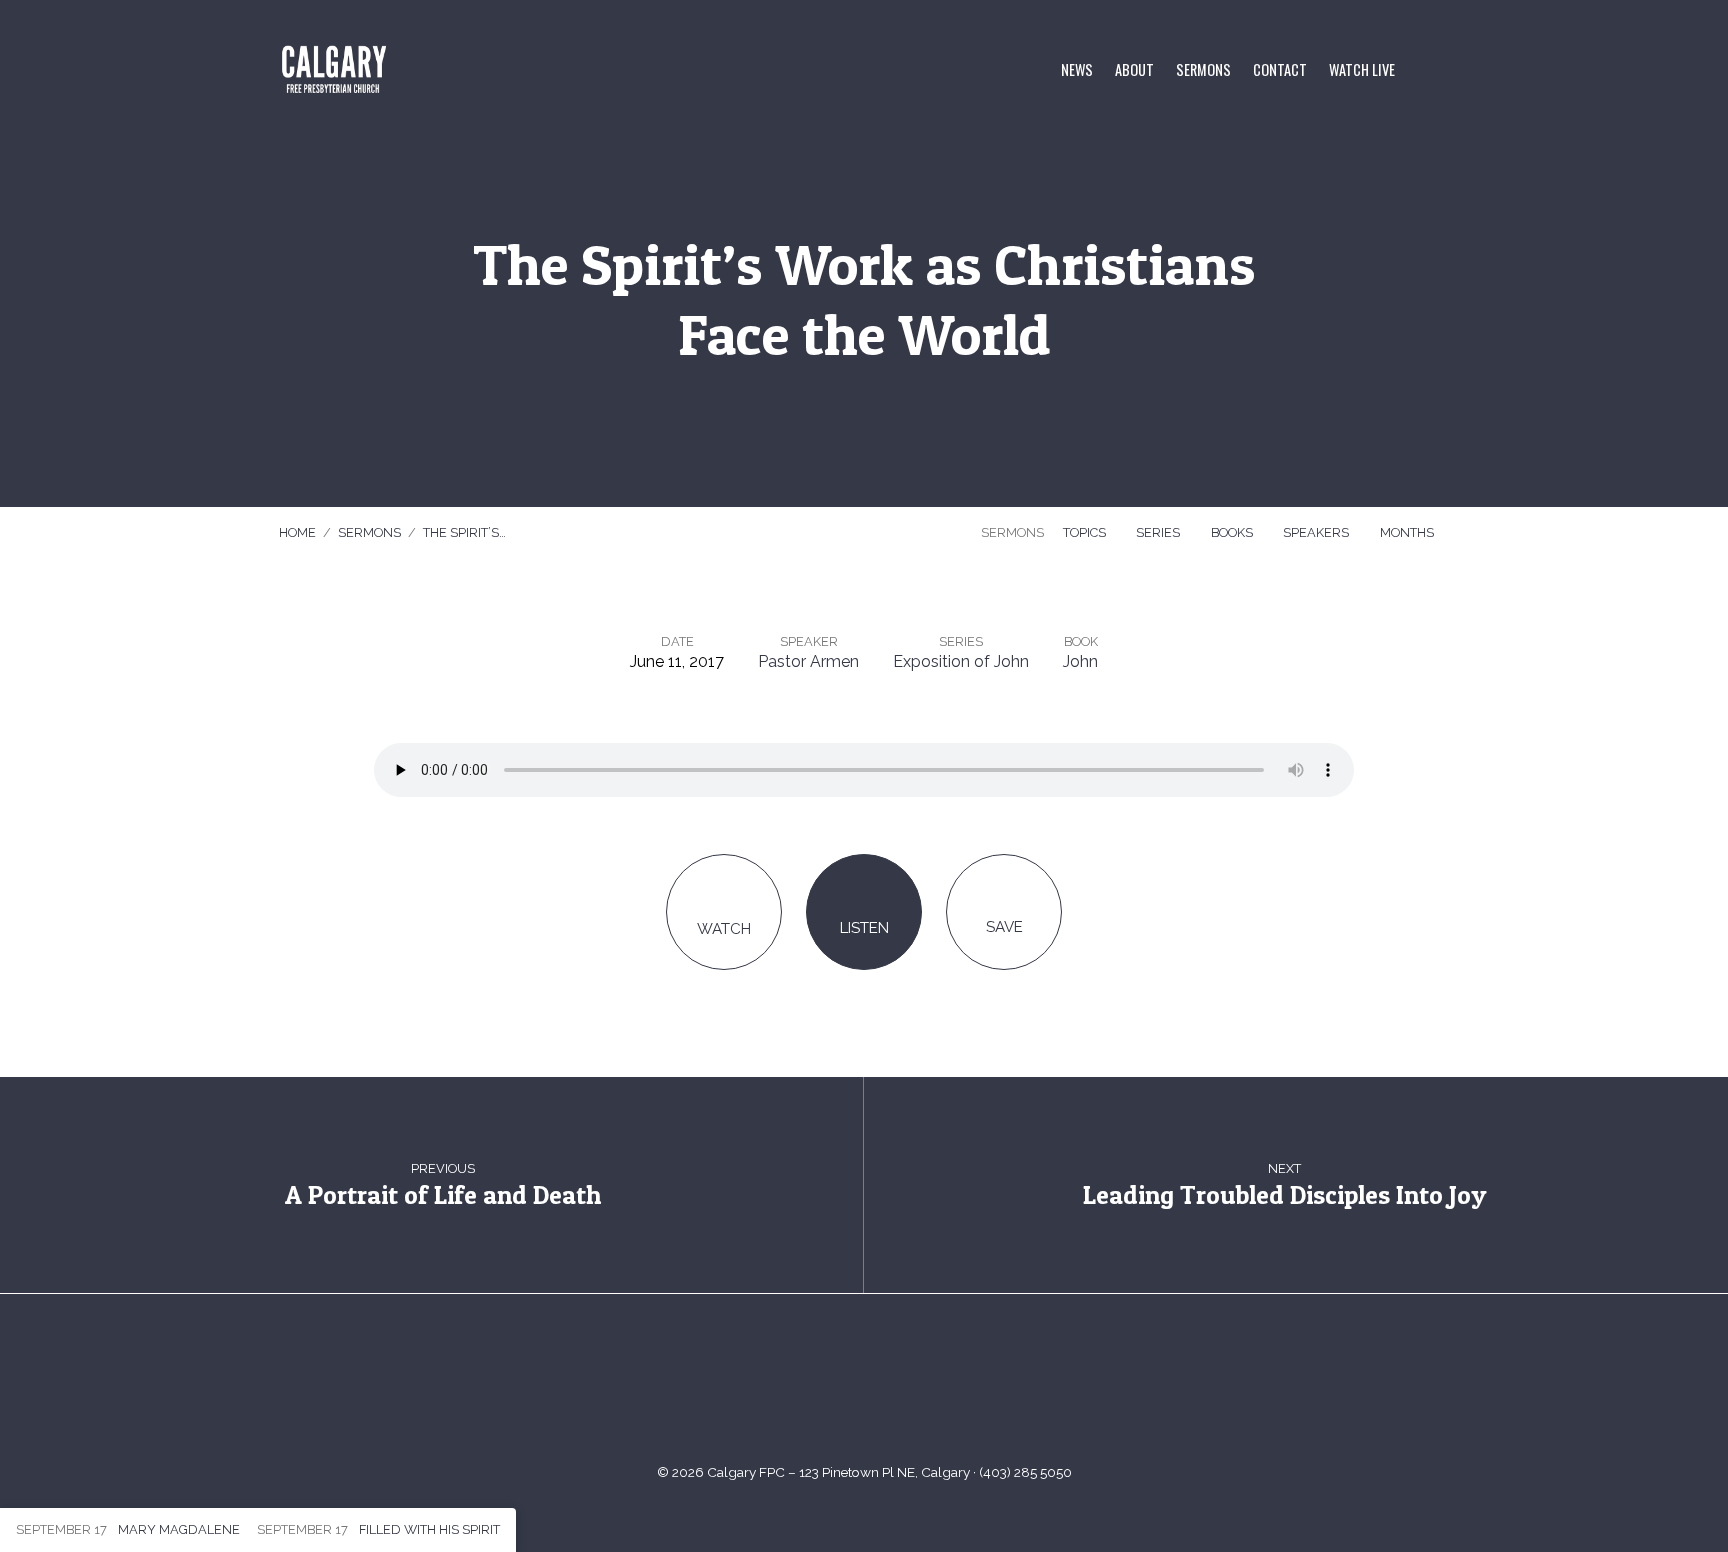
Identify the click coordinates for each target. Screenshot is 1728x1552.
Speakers (1317, 532)
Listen (864, 928)
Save (1004, 927)
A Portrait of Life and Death (443, 1194)
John (1080, 661)
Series (1159, 532)
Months (1408, 532)
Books (1233, 532)
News (1077, 70)
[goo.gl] (790, 1388)
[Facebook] (888, 1388)
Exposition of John (961, 661)
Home (297, 532)
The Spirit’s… (464, 532)
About (1134, 70)
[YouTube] (839, 1388)
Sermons (1203, 70)
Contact (1280, 70)
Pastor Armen (808, 661)
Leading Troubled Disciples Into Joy (1284, 1194)
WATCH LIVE (1362, 70)
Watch (724, 929)
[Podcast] (937, 1388)
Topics (1086, 532)
